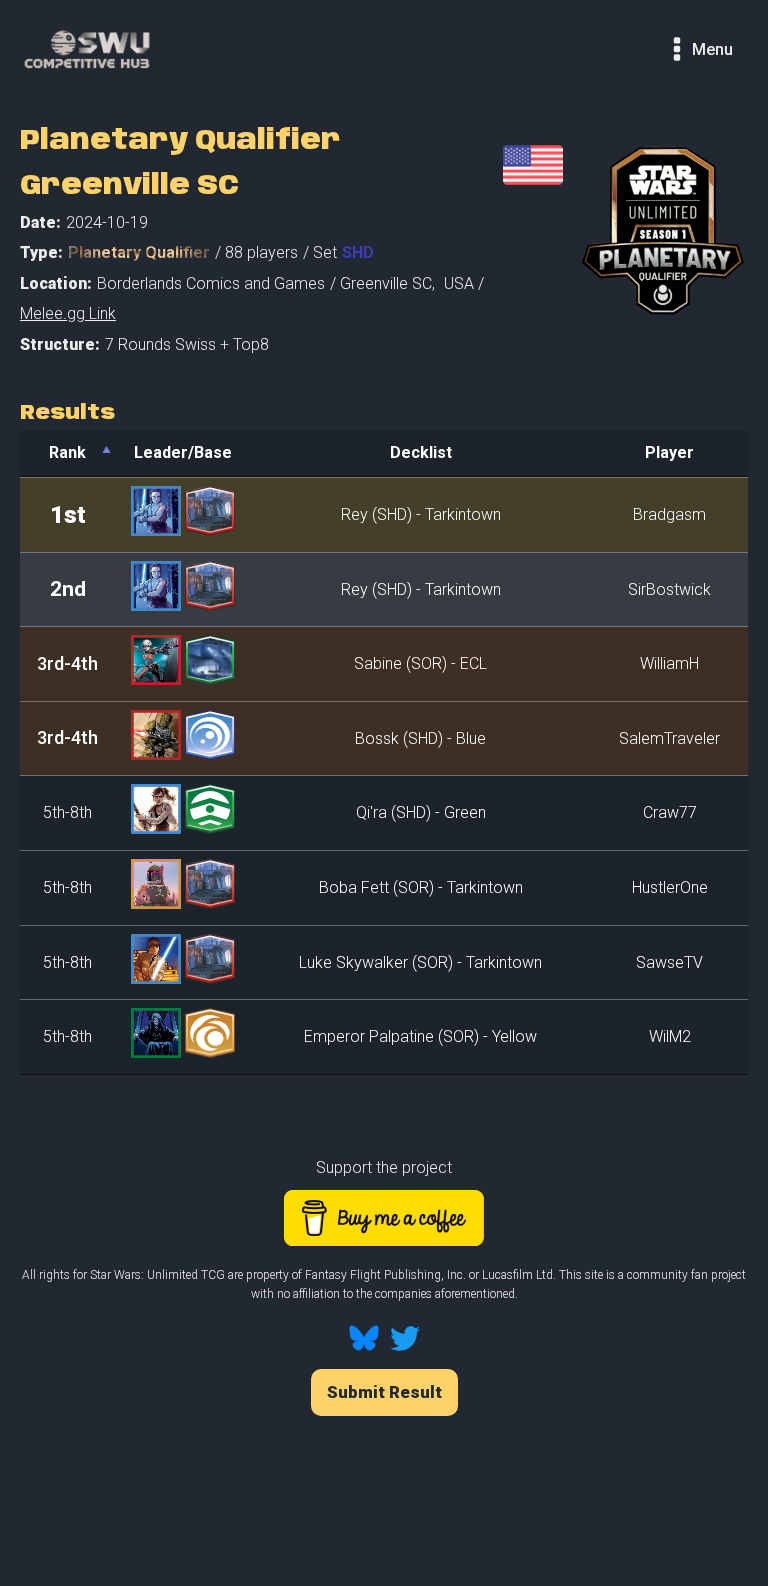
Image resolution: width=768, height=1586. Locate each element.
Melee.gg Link (68, 313)
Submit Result (384, 1392)
